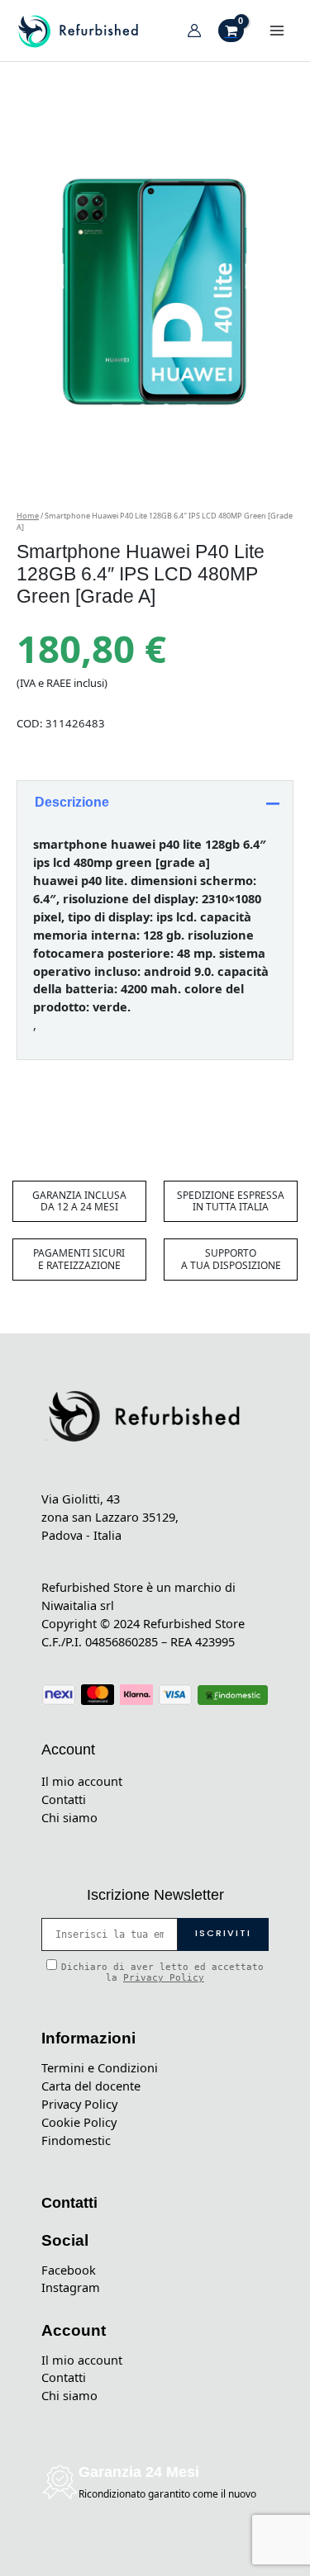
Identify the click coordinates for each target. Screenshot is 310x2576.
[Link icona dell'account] (194, 31)
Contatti (64, 1799)
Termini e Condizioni (100, 2067)
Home (28, 516)
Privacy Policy (164, 1978)
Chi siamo (69, 1817)
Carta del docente (91, 2086)
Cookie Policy (79, 2122)
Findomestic (76, 2140)
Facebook (69, 2270)
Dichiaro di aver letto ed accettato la (162, 1972)
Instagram (71, 2287)
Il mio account (82, 1781)
